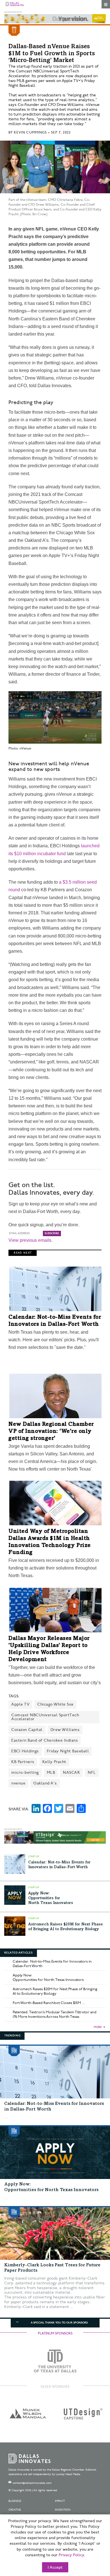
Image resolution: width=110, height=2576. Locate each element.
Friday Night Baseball (68, 1751)
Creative (15, 2510)
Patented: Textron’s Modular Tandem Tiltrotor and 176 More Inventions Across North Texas (55, 2014)
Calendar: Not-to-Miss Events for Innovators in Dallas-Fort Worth (52, 1964)
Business (15, 2501)
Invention (63, 2510)
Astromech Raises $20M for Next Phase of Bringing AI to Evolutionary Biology (55, 1991)
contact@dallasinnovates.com (32, 2483)
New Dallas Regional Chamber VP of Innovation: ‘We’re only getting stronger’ (51, 1432)
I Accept (55, 2568)
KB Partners (23, 1762)
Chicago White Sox (55, 1704)
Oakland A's (45, 1783)
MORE (98, 2027)
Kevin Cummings (30, 133)
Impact (60, 2501)
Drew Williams (65, 1730)
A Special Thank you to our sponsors (59, 2323)
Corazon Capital (27, 1730)
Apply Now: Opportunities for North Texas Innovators (51, 1898)
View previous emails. (30, 1240)
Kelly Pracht (54, 1762)
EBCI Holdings (25, 1751)
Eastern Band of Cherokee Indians (45, 1740)
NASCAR (71, 1773)
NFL (92, 1773)
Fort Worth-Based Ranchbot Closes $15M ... (49, 2003)
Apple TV (20, 1704)
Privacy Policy (71, 2555)
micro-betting (25, 1773)
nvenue (18, 1783)
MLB (51, 1773)
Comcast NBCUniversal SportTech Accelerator (45, 1717)
